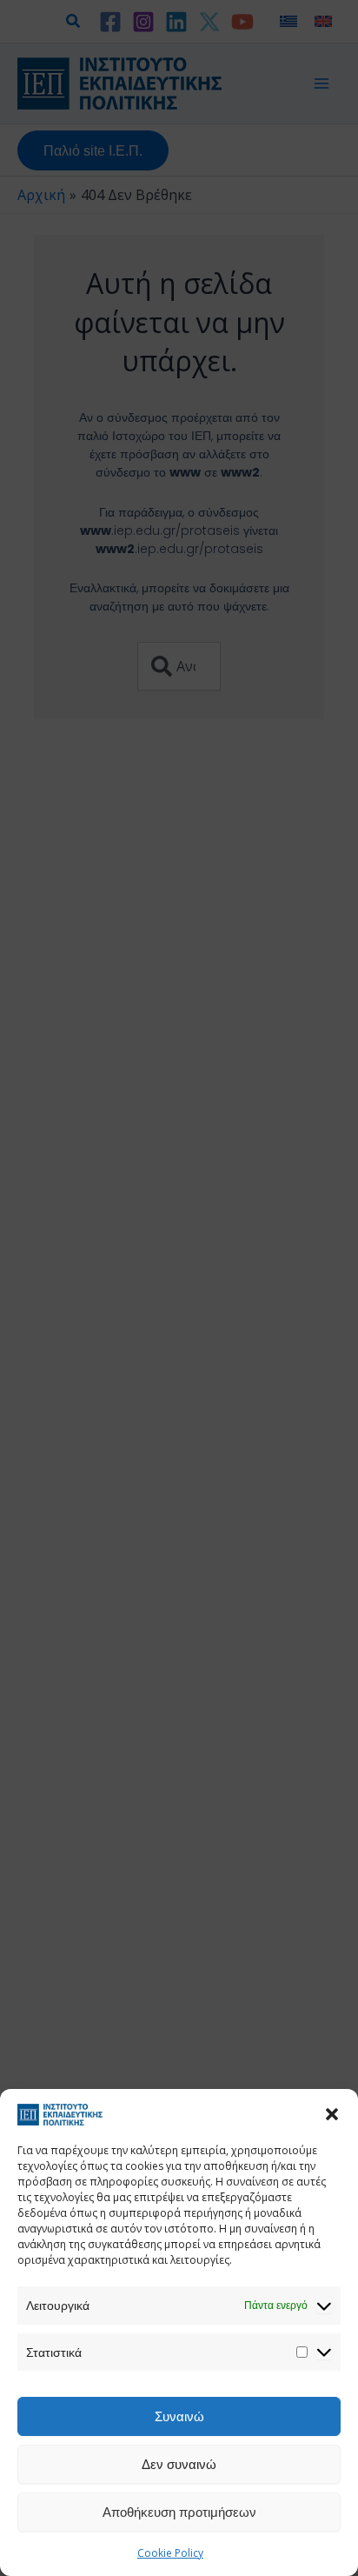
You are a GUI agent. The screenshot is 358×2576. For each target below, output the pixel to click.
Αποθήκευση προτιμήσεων (179, 2512)
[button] (332, 2114)
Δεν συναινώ (179, 2464)
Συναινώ (179, 2416)
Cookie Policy (170, 2553)
